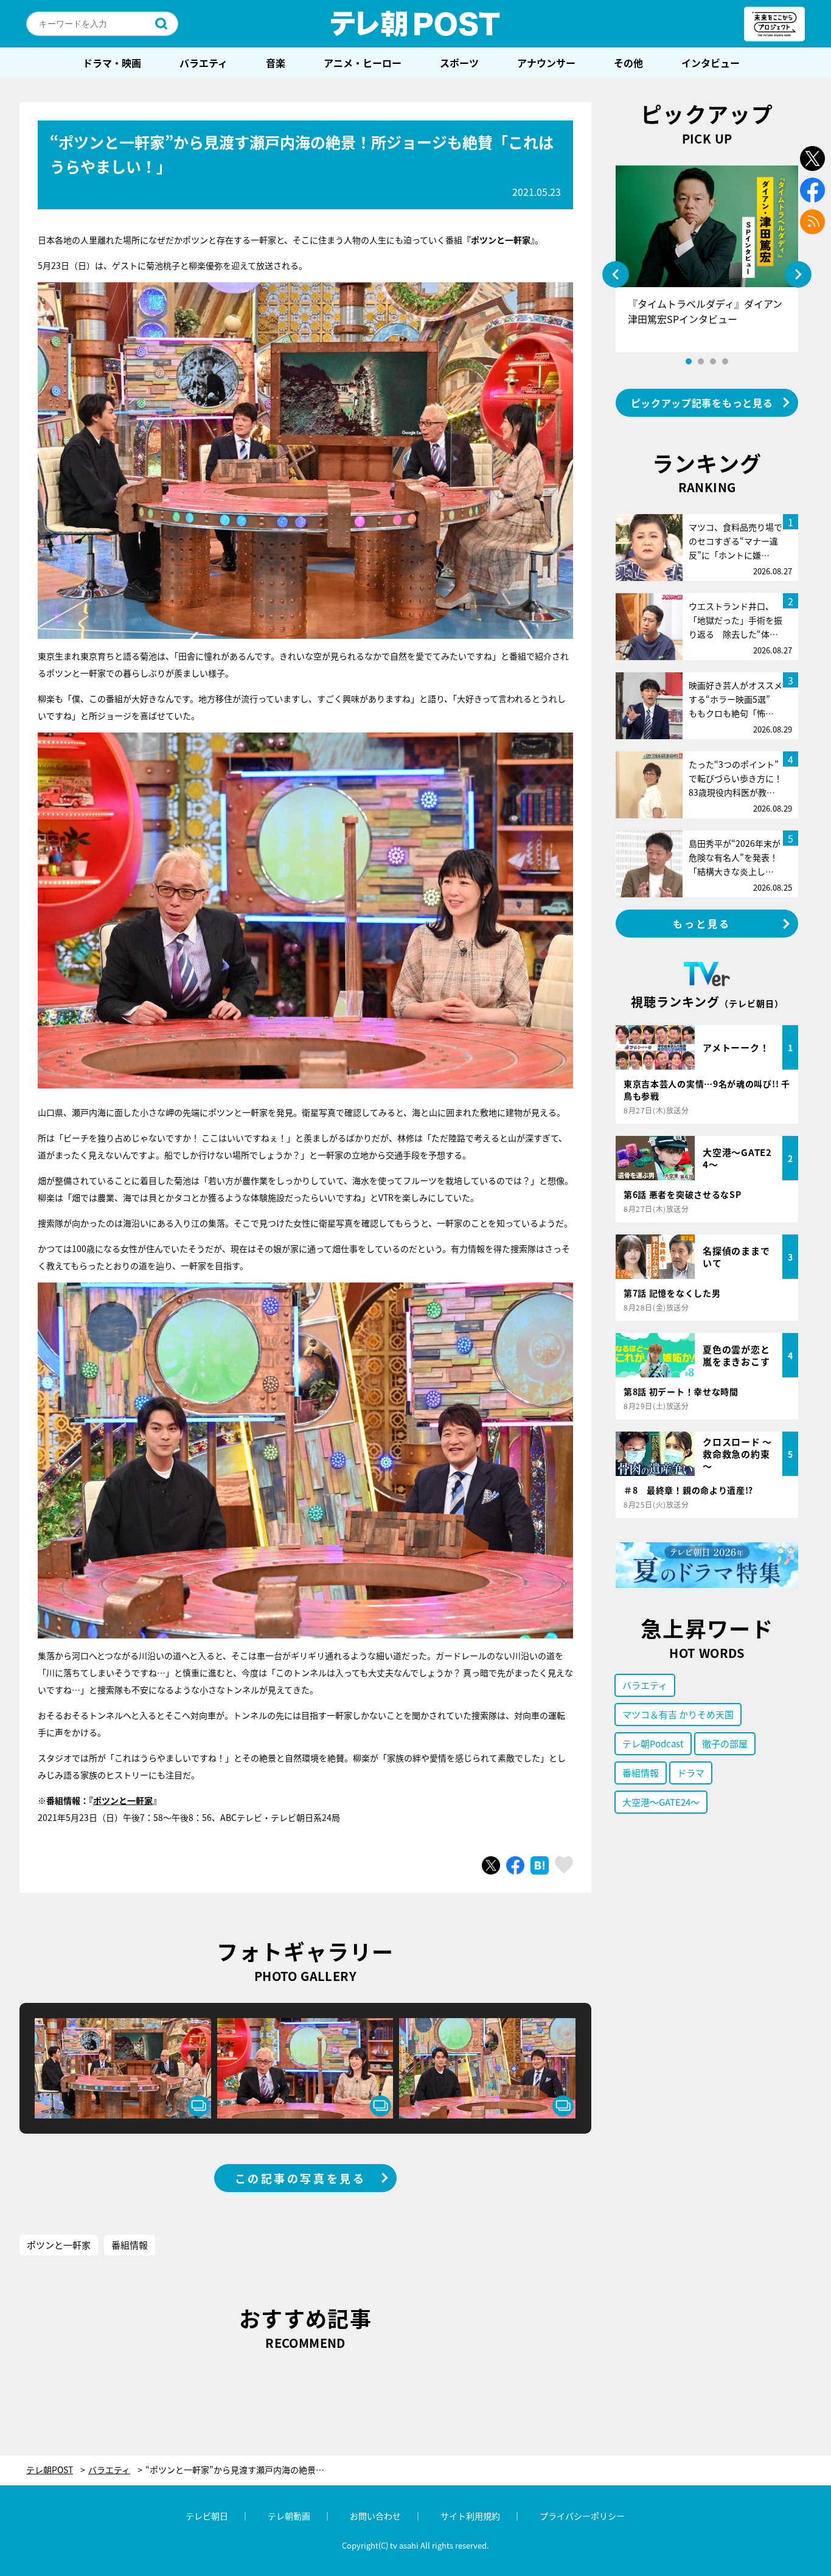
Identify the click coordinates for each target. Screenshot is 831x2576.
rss (812, 222)
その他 (628, 63)
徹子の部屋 (725, 1743)
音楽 (276, 63)
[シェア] (515, 1865)
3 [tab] (713, 361)
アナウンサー (546, 63)
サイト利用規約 (470, 2516)
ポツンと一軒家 (123, 1800)
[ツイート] (491, 1865)
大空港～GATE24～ (661, 1802)
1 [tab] (689, 361)
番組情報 (130, 2245)
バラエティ (203, 63)
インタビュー (711, 63)
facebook (812, 190)
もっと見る (702, 924)
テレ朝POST (415, 24)
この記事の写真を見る (301, 2178)
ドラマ (691, 1773)
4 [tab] (725, 361)
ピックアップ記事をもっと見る (702, 403)
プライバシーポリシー (582, 2516)
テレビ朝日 (207, 2516)
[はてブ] (540, 1865)
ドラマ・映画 (112, 63)
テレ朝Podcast (653, 1743)
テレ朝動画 (289, 2516)
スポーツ (459, 63)
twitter (812, 158)
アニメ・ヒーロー (363, 63)
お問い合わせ (375, 2516)
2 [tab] (701, 361)
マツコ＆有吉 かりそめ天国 (678, 1714)
